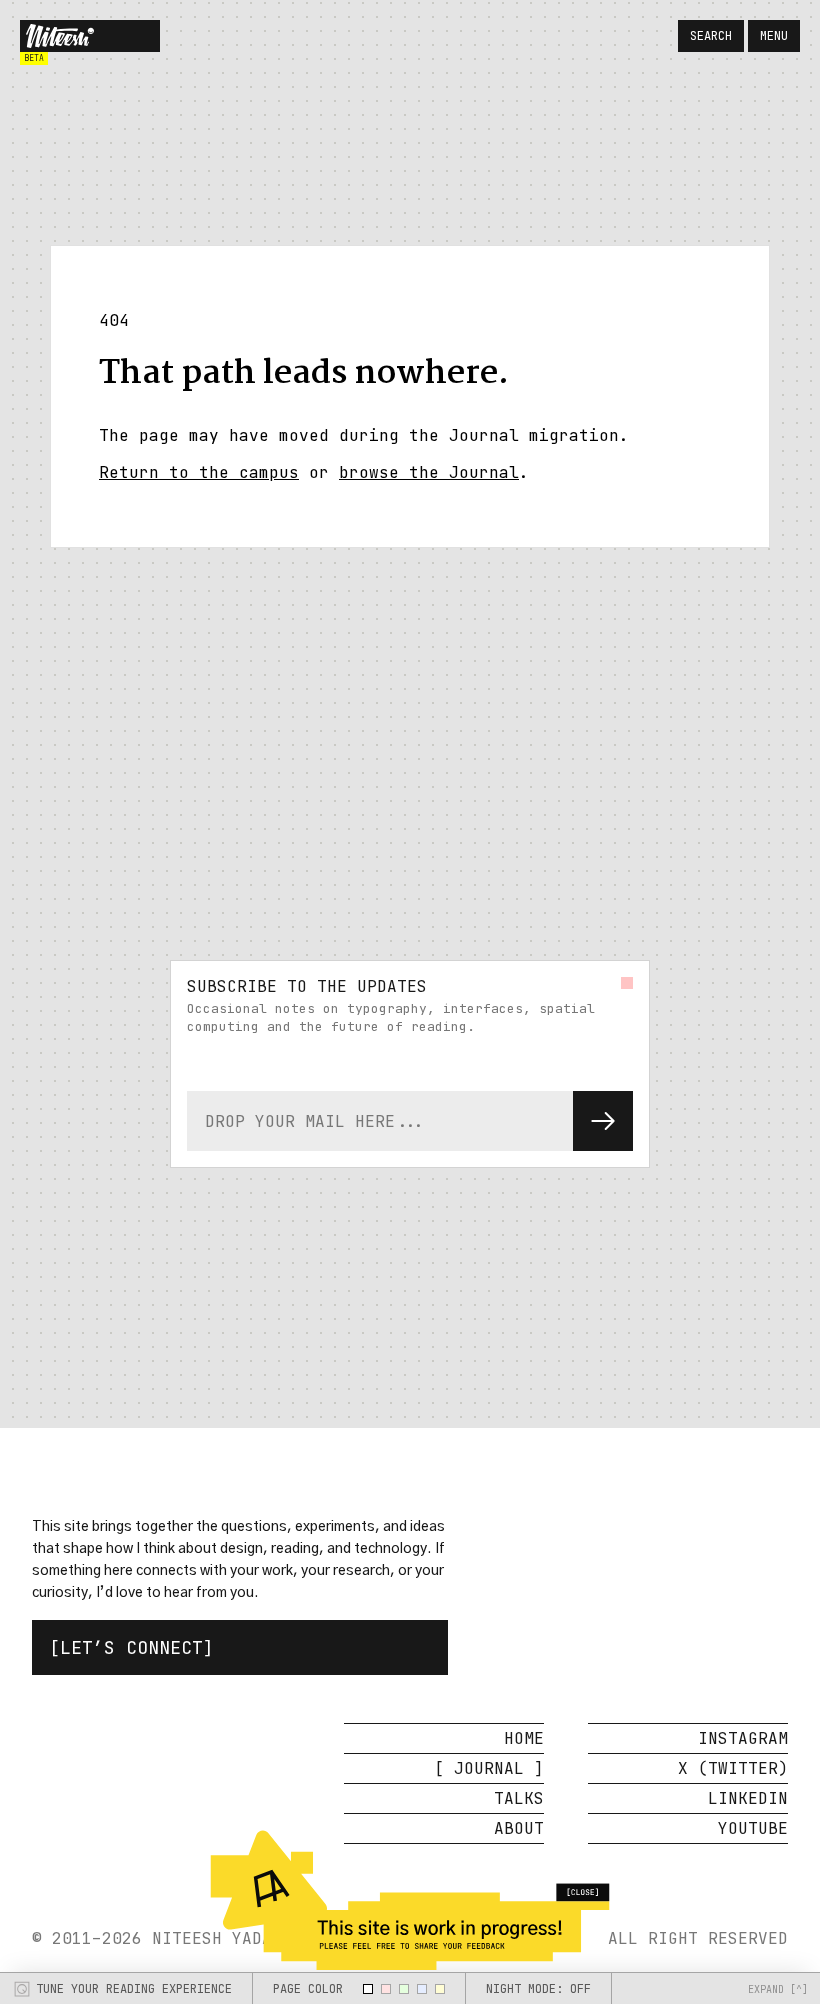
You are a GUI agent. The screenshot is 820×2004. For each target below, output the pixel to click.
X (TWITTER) (733, 1768)
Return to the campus (199, 472)
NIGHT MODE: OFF (538, 1989)
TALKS (519, 1798)
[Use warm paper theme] (440, 1989)
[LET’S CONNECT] (131, 1647)
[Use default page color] (368, 1989)
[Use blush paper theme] (386, 1989)
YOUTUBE (753, 1828)
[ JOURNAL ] (489, 1768)
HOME (524, 1738)
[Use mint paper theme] (404, 1989)
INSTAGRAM (743, 1738)
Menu (774, 36)
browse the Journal (429, 472)
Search (711, 36)
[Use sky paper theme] (422, 1989)
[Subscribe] (603, 1121)
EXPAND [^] (778, 1989)
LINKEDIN (748, 1798)
